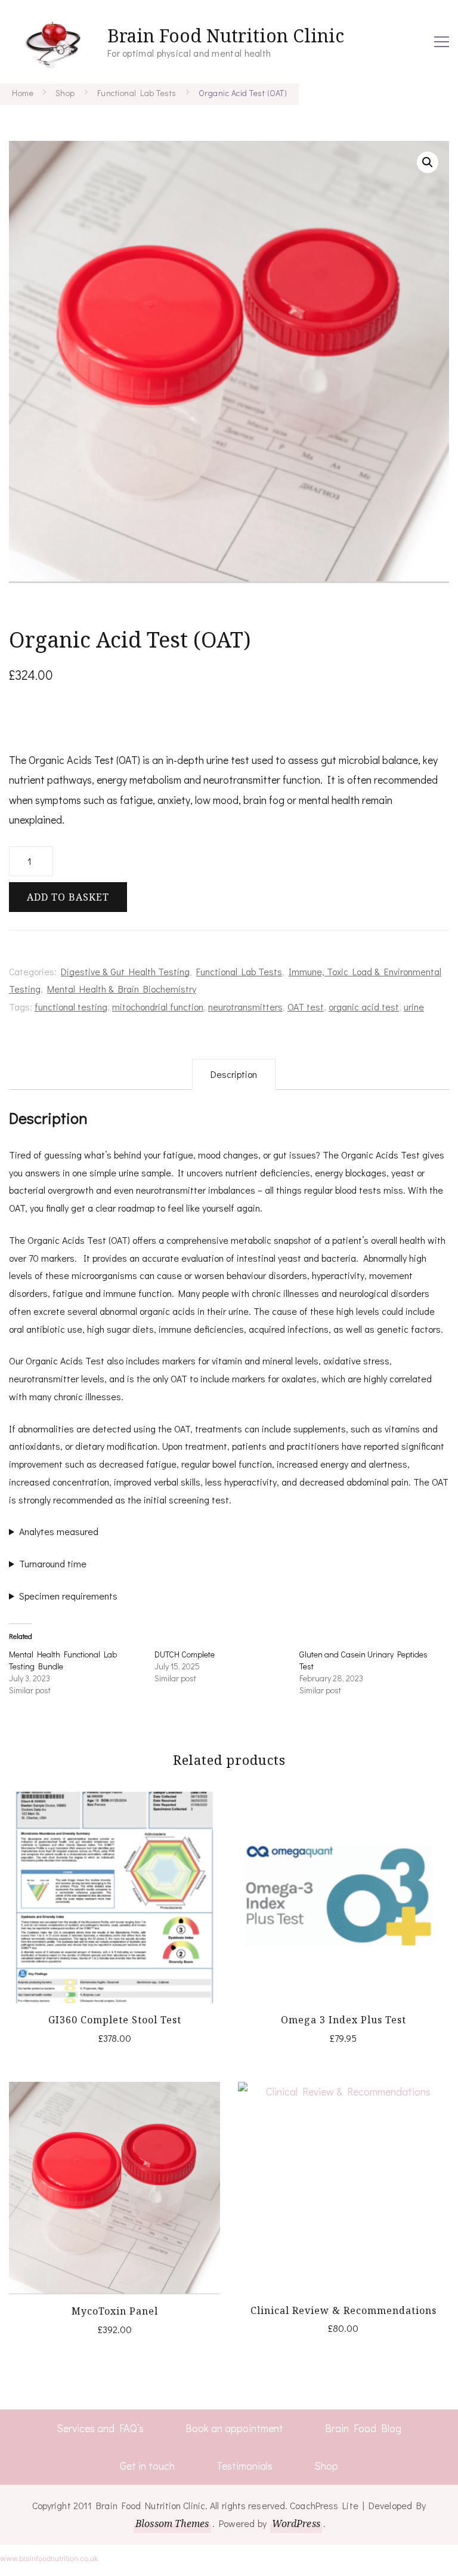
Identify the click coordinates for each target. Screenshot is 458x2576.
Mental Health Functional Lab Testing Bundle (63, 1660)
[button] (428, 162)
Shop (326, 2466)
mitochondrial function (158, 1007)
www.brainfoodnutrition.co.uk (49, 2558)
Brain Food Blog (363, 2428)
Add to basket (68, 897)
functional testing (71, 1007)
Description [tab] (234, 1074)
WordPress (296, 2523)
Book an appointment (234, 2428)
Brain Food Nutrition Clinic (226, 36)
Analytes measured (59, 1531)
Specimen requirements (68, 1596)
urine (414, 1007)
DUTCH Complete (185, 1654)
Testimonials (245, 2466)
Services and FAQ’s (100, 2428)
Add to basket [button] (115, 1894)
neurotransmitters (245, 1007)
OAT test (306, 1007)
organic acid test (364, 1007)
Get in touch (147, 2466)
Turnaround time (53, 1563)
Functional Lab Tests (239, 971)
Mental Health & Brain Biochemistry (122, 989)
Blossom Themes (172, 2523)
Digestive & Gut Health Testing (125, 971)
